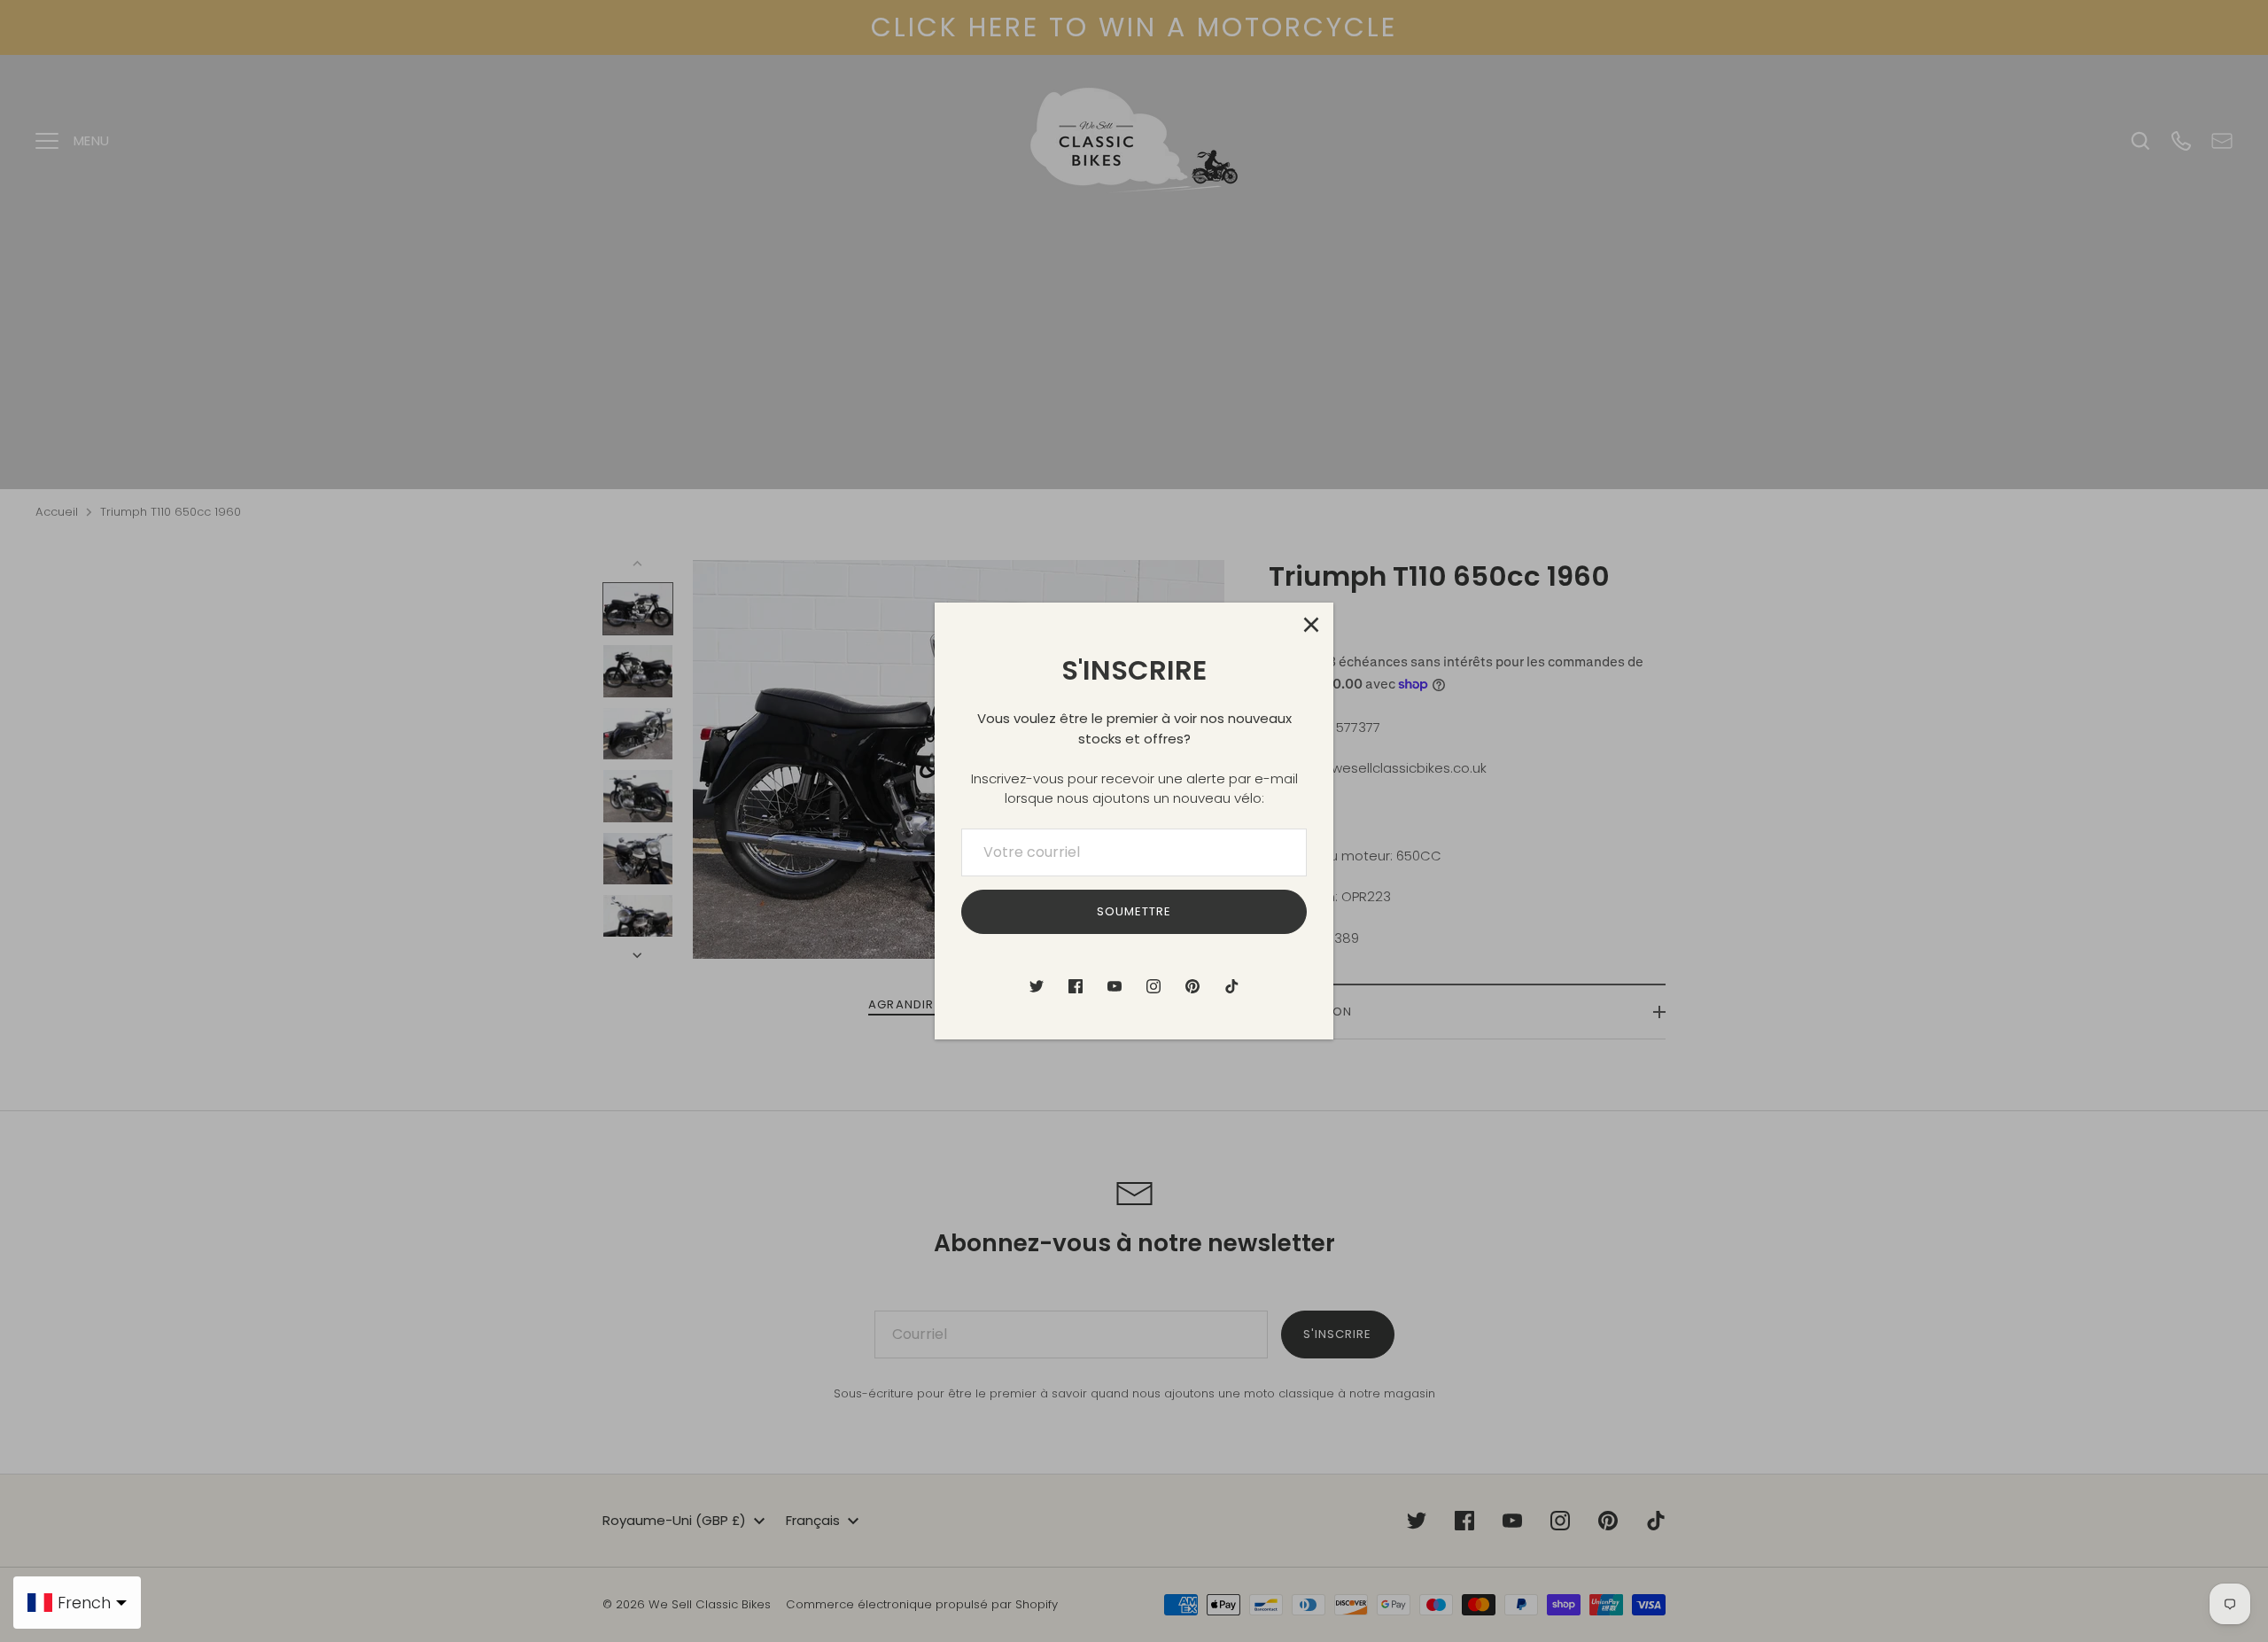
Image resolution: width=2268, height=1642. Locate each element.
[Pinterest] (1192, 986)
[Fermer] (1311, 625)
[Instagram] (1153, 986)
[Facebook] (1076, 986)
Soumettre (1134, 911)
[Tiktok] (1231, 986)
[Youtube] (1115, 986)
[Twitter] (1037, 986)
